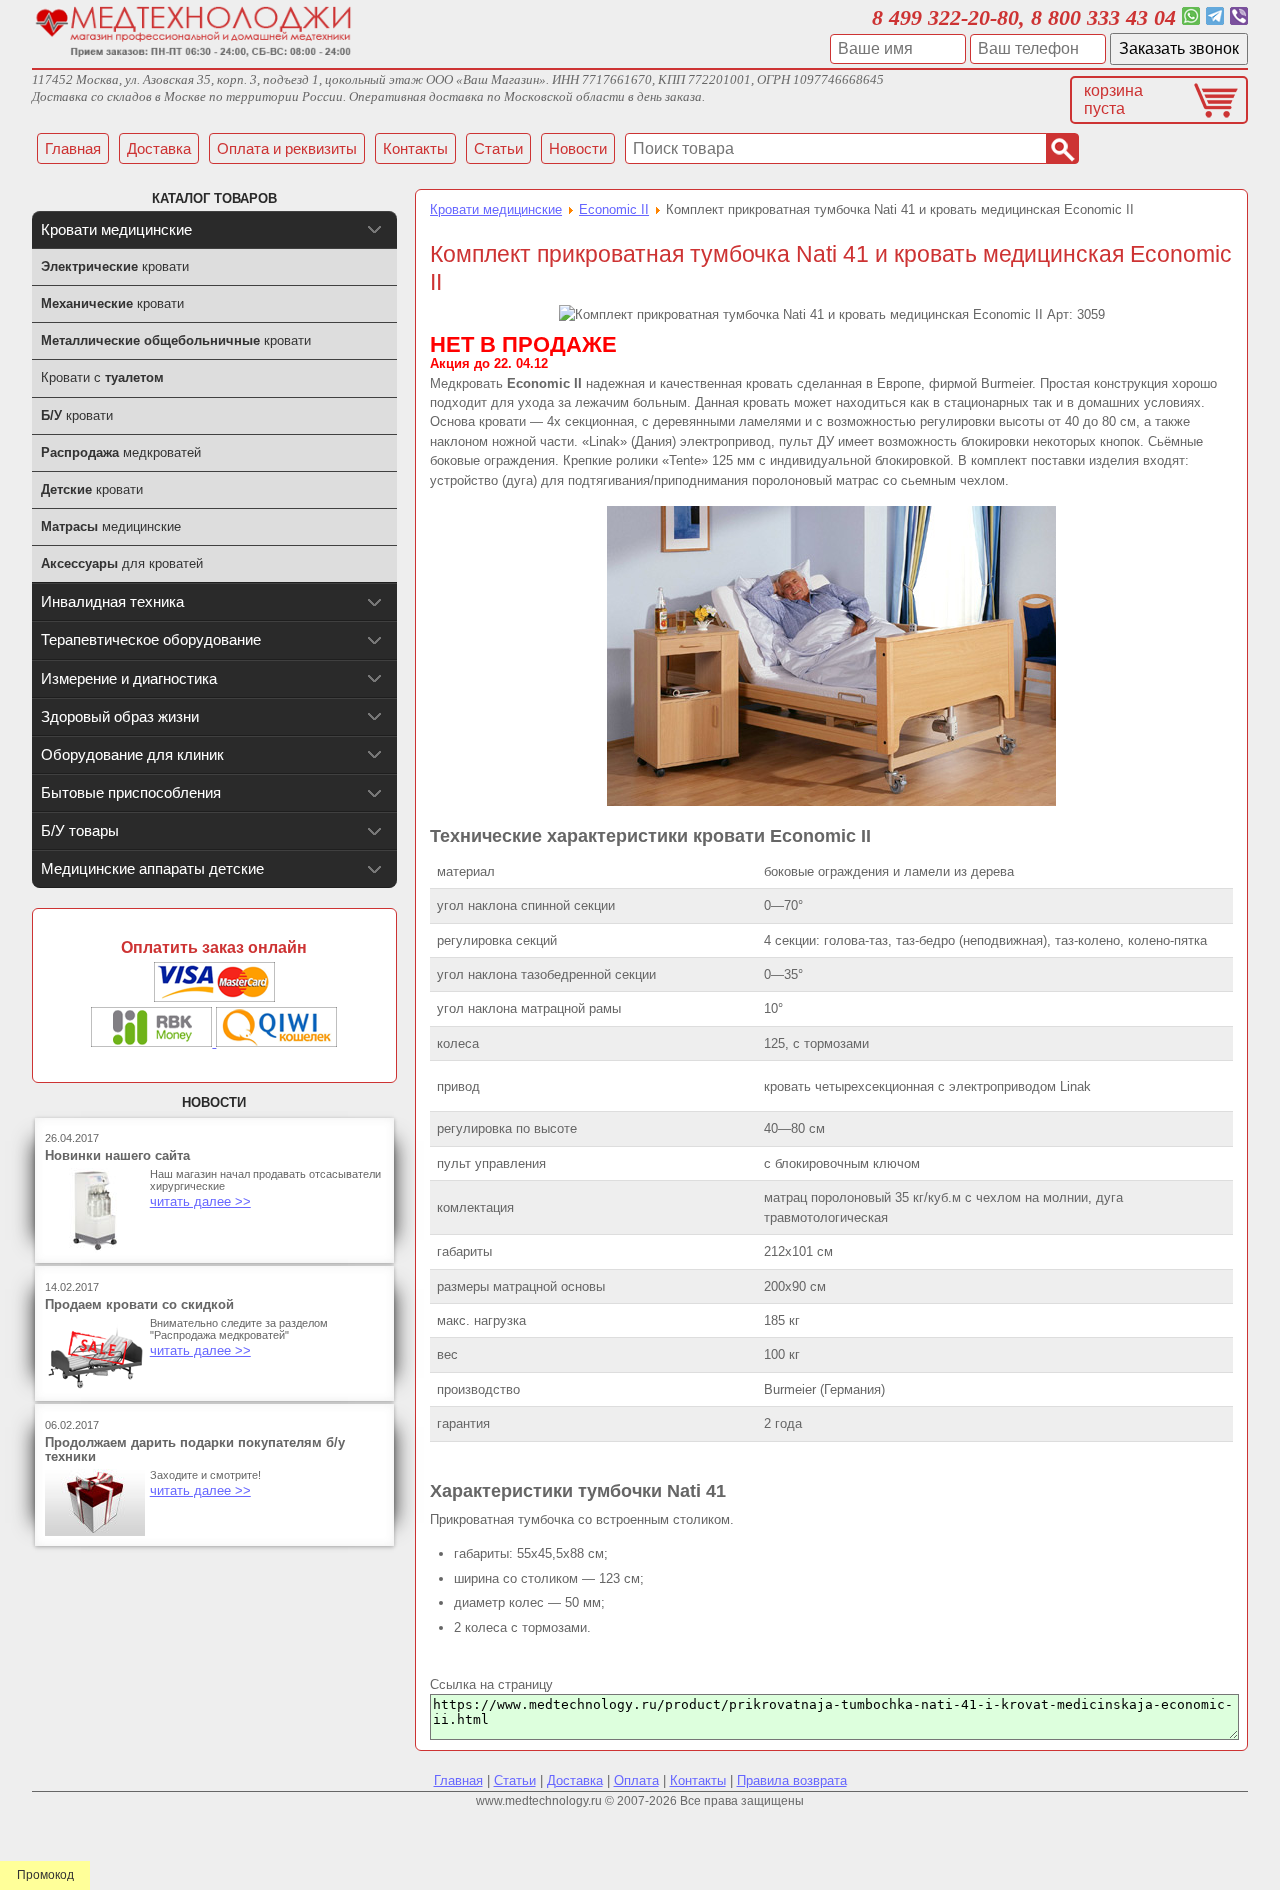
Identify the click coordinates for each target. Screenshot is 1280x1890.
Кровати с (102, 377)
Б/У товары (80, 830)
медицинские (111, 526)
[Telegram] (1215, 17)
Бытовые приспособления (131, 792)
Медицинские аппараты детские (152, 868)
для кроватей (122, 563)
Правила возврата (792, 1780)
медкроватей (121, 452)
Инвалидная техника (112, 601)
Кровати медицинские (496, 209)
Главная (458, 1780)
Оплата (636, 1780)
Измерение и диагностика (129, 678)
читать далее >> (200, 1201)
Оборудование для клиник (132, 754)
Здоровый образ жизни (120, 716)
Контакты (698, 1780)
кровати (115, 266)
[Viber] (1239, 17)
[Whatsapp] (1191, 17)
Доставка (575, 1780)
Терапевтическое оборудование (151, 639)
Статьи (515, 1780)
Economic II (614, 209)
